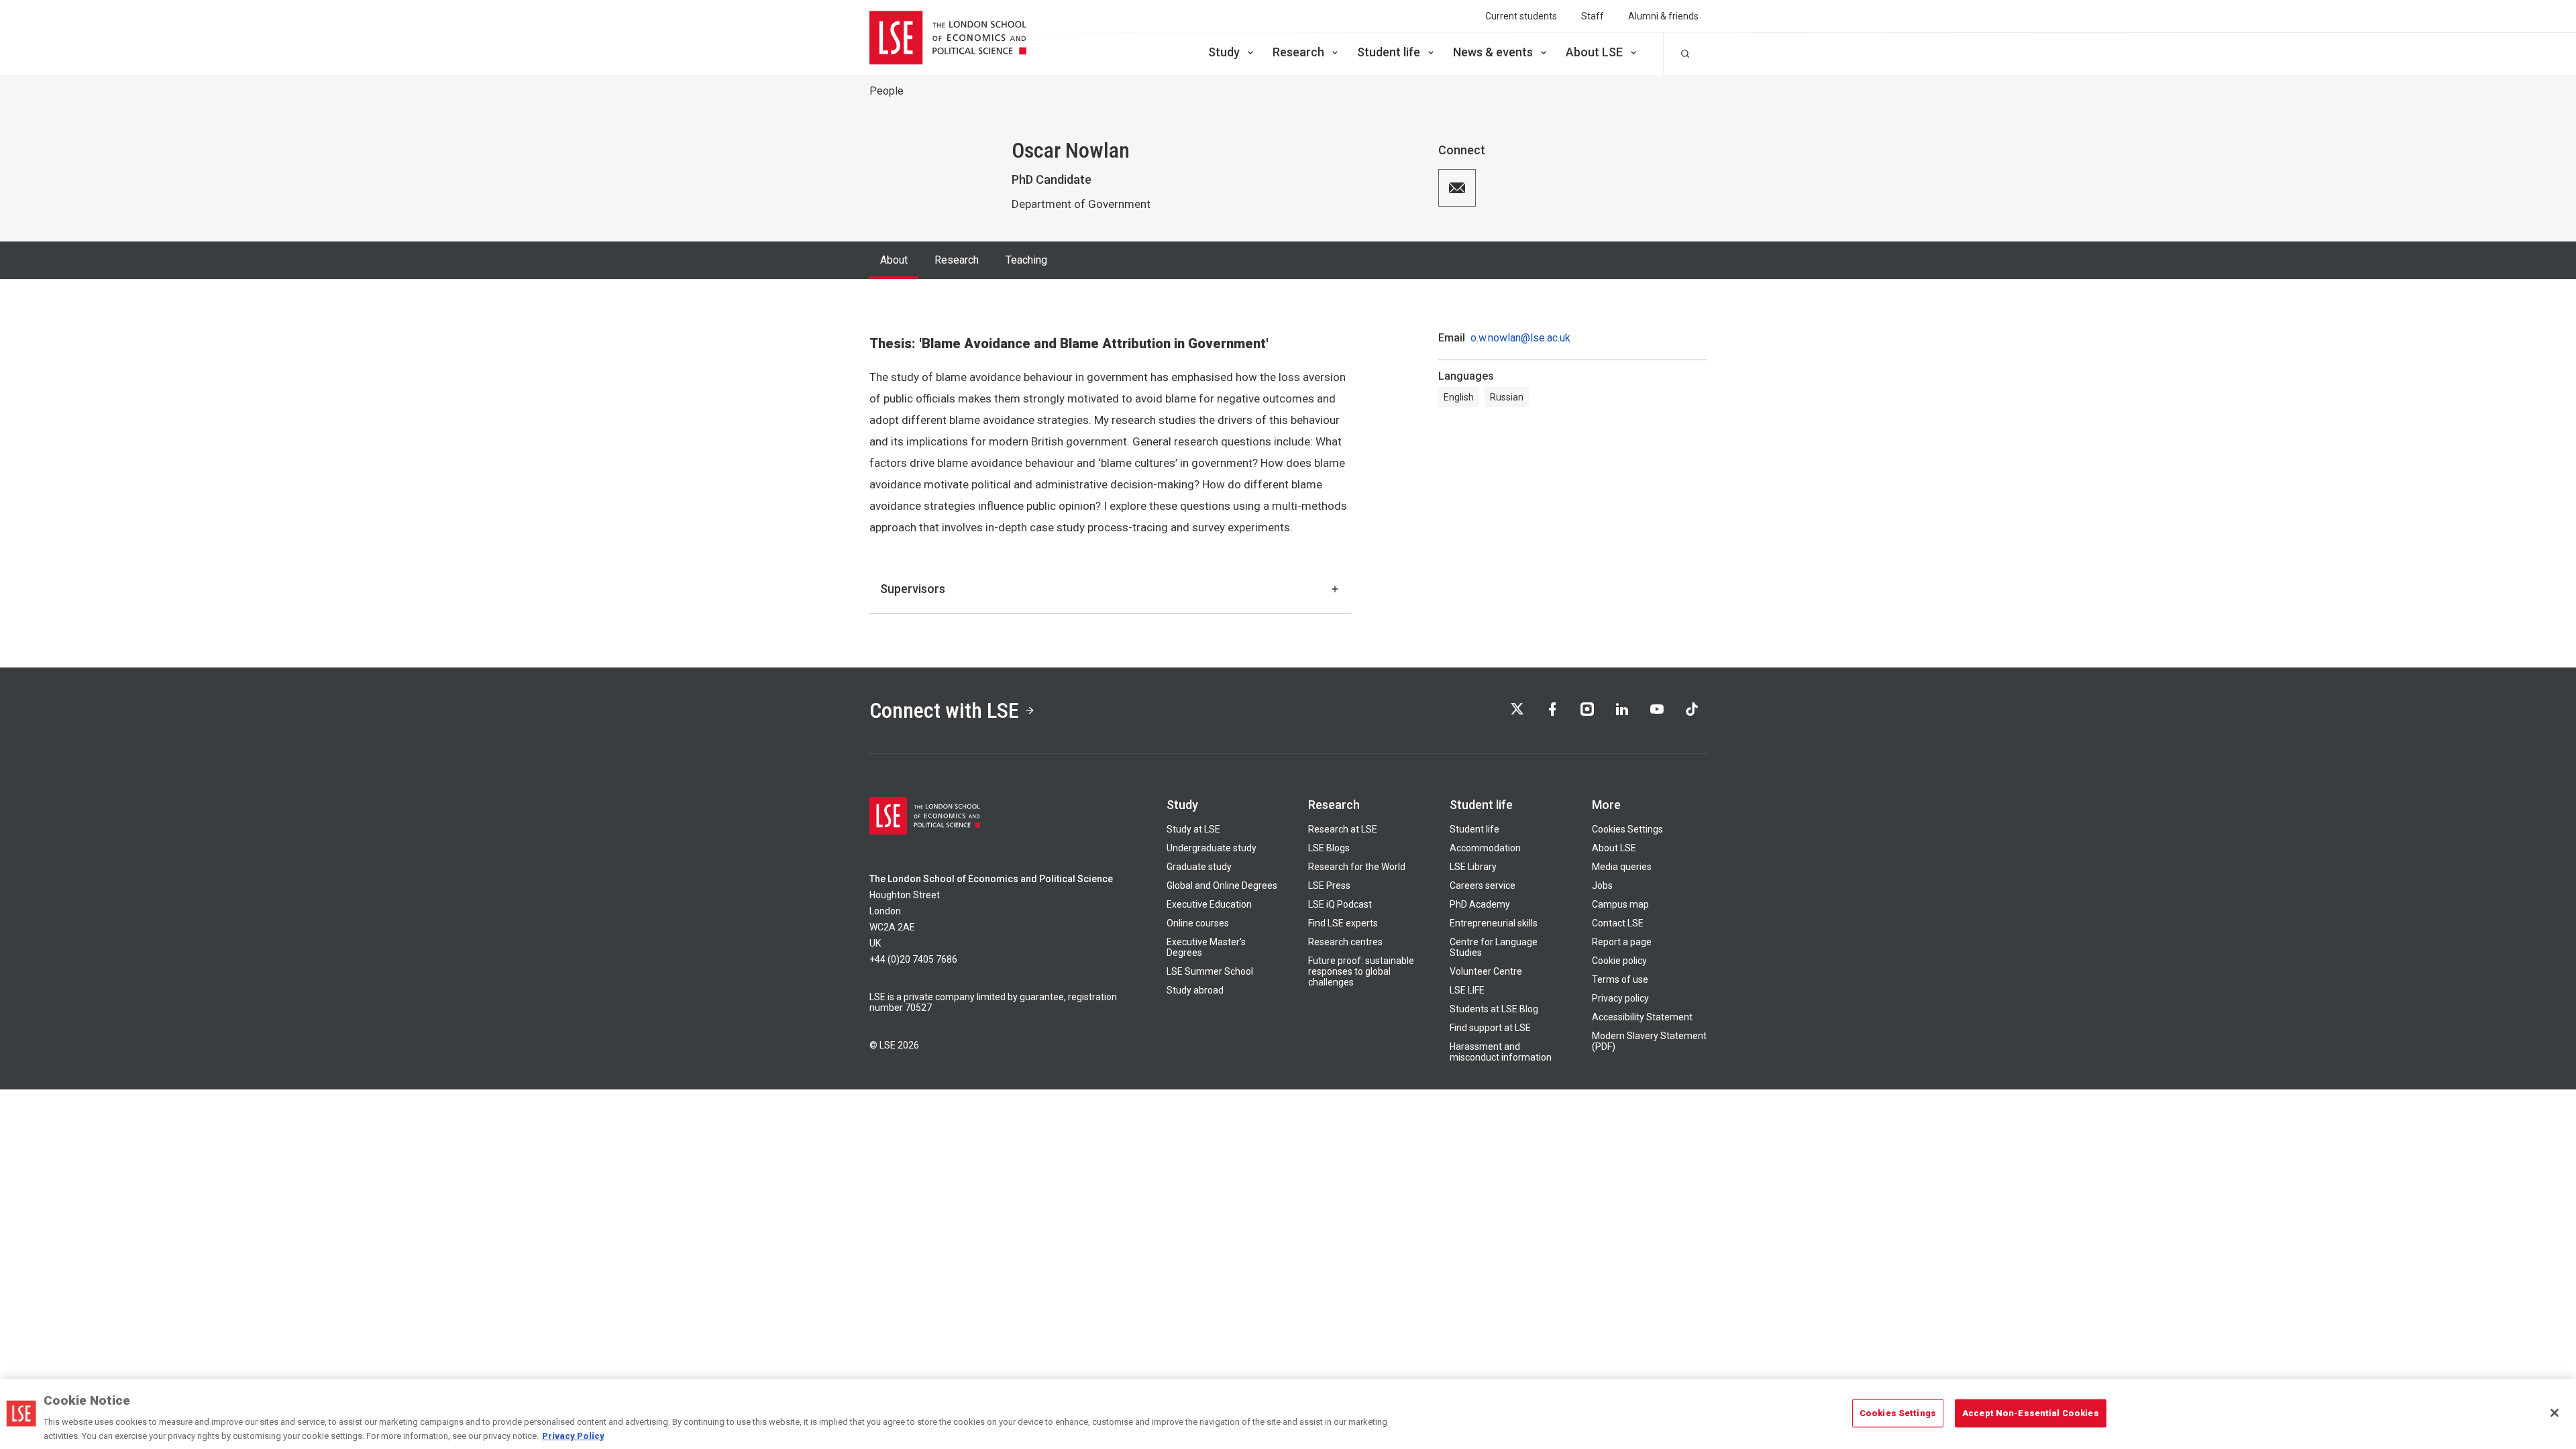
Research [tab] (957, 260)
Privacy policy (1620, 998)
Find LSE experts (1343, 923)
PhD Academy (1480, 904)
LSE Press (1329, 885)
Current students (1521, 16)
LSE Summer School (1210, 971)
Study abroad (1195, 990)
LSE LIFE (1467, 990)
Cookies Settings (1627, 829)
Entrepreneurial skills (1494, 923)
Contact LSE (1618, 923)
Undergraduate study (1212, 848)
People (887, 91)
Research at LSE (1343, 829)
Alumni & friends (1663, 16)
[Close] (2555, 1413)
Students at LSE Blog (1494, 1009)
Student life (1389, 52)
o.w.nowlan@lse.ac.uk (1520, 338)
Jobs (1602, 885)
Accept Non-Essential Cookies (2031, 1413)
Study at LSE (1193, 829)
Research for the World (1357, 867)
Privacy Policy (573, 1435)
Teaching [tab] (1026, 260)
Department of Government (1081, 204)
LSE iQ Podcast (1340, 904)
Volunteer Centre (1486, 971)
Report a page (1622, 942)
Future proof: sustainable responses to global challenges (1361, 971)
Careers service (1483, 885)
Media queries (1622, 867)
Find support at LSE (1490, 1028)
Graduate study (1199, 867)
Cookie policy (1619, 961)
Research (1298, 52)
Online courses (1198, 923)
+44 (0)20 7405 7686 (913, 959)
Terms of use (1620, 979)
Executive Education (1209, 904)
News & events (1493, 52)
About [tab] (894, 260)
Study (1224, 52)
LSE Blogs (1329, 848)
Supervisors (913, 589)
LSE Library (1473, 867)
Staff (1593, 16)
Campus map (1620, 904)
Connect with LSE (944, 710)
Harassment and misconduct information (1501, 1052)
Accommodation (1485, 848)
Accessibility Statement (1642, 1017)
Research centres (1345, 942)
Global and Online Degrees (1222, 885)
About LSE (1594, 52)
